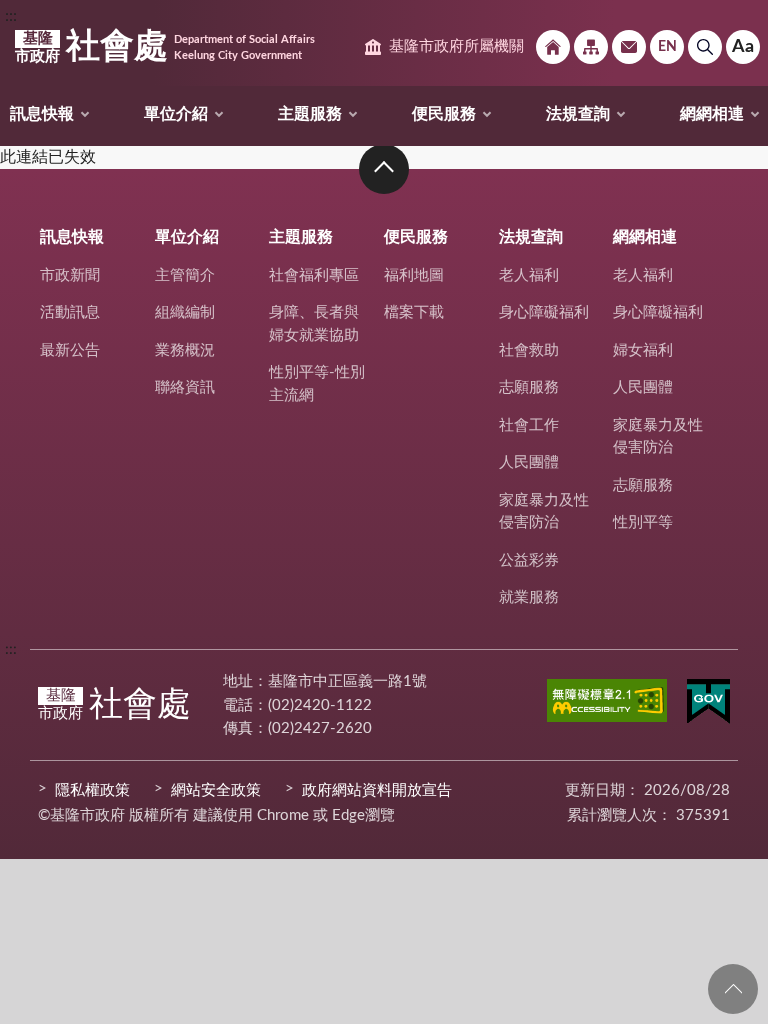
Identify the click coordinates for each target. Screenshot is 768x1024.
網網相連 (712, 114)
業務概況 (185, 350)
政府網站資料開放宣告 (377, 790)
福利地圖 (414, 275)
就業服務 (529, 597)
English (667, 47)
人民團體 (529, 462)
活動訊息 (70, 312)
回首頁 (553, 47)
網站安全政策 (216, 790)
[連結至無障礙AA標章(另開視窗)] (607, 704)
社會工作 (529, 425)
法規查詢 (578, 114)
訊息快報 (42, 114)
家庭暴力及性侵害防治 (544, 512)
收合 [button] (384, 169)
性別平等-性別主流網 (317, 384)
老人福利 (529, 275)
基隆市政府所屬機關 (456, 46)
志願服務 (529, 387)
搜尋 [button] (705, 47)
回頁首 (733, 989)
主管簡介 (185, 275)
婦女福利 (643, 350)
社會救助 (529, 350)
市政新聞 (70, 275)
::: (11, 16)
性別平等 (643, 522)
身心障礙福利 (544, 312)
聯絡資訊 (185, 387)
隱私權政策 (92, 790)
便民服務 (444, 114)
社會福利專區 (314, 275)
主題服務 (310, 114)
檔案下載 (414, 312)
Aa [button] (743, 47)
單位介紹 (176, 114)
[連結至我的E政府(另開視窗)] (708, 705)
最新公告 (70, 350)
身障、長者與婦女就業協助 (314, 324)
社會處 (165, 47)
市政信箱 (629, 47)
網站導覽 (591, 47)
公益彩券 (529, 560)
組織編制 (185, 312)
